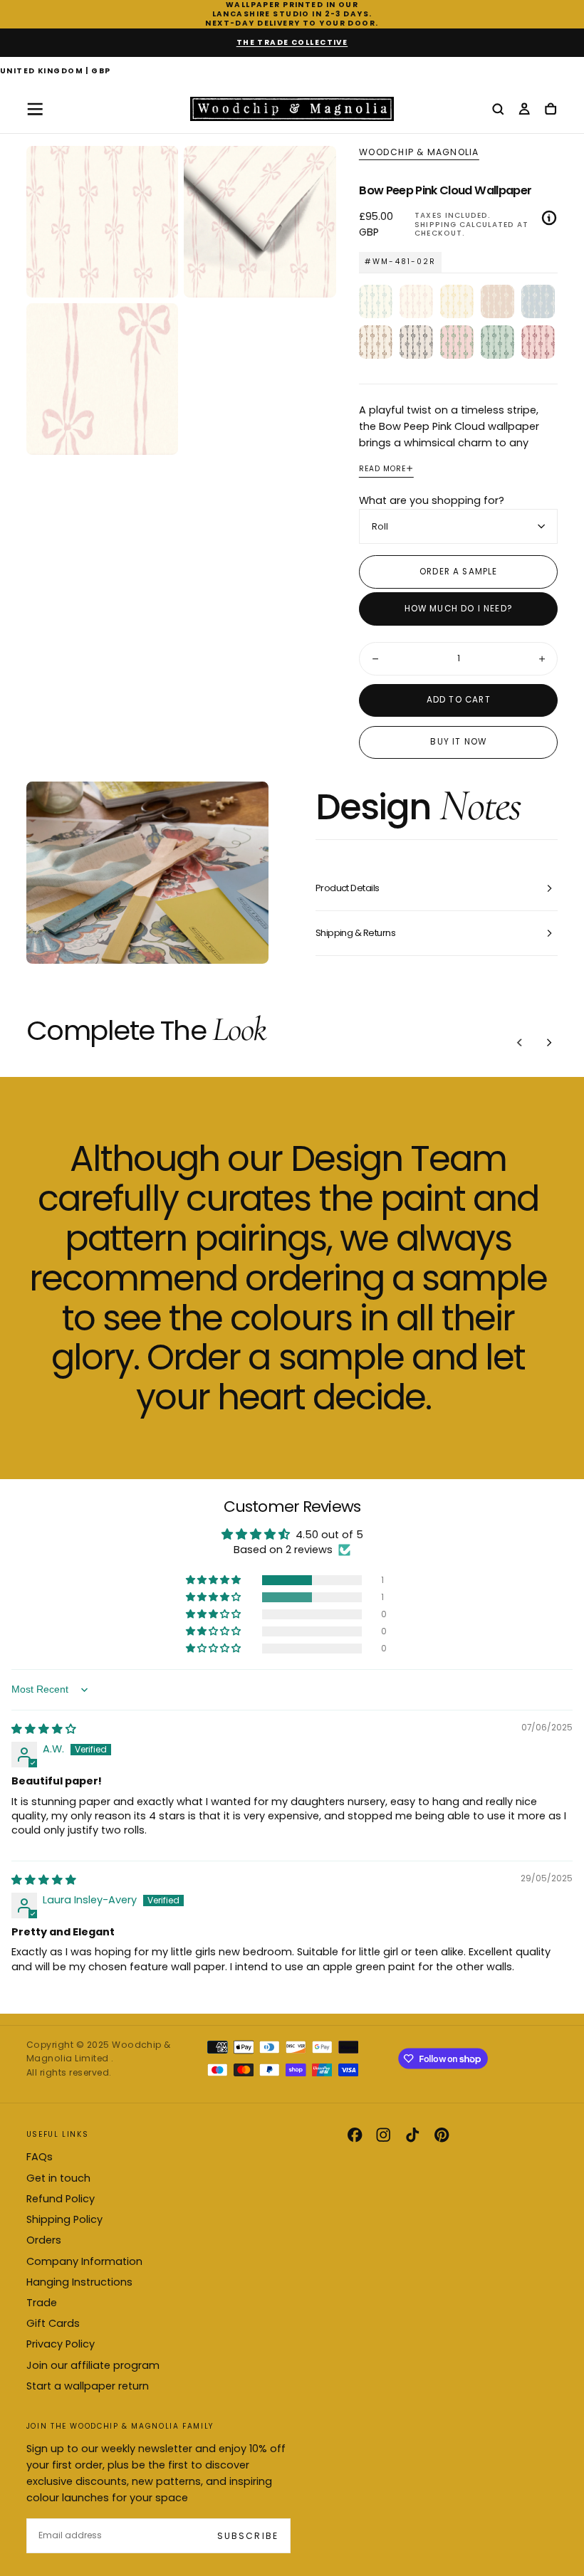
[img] (44, 1729)
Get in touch (58, 2178)
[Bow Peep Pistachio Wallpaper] (497, 342)
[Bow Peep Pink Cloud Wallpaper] (416, 301)
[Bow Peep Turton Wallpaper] (376, 301)
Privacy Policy (61, 2344)
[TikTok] (412, 2135)
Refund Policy (61, 2199)
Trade (42, 2303)
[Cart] (551, 110)
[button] (56, 72)
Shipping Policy (64, 2219)
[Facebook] (355, 2135)
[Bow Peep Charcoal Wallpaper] (416, 342)
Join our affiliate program (93, 2365)
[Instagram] (383, 2135)
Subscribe (247, 2536)
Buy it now (458, 742)
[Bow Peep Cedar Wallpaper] (376, 342)
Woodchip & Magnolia (419, 152)
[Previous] (520, 1042)
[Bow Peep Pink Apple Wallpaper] (457, 342)
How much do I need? (459, 609)
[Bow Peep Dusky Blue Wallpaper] (538, 301)
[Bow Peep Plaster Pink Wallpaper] (497, 301)
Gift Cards (53, 2323)
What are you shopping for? (432, 500)
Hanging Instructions (79, 2282)
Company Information (84, 2261)
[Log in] (524, 110)
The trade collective (292, 42)
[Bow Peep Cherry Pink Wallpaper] (538, 342)
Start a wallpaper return (88, 2386)
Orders (44, 2240)
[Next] (549, 1042)
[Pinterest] (442, 2135)
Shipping (435, 225)
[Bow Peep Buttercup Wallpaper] (457, 301)
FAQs (40, 2157)
